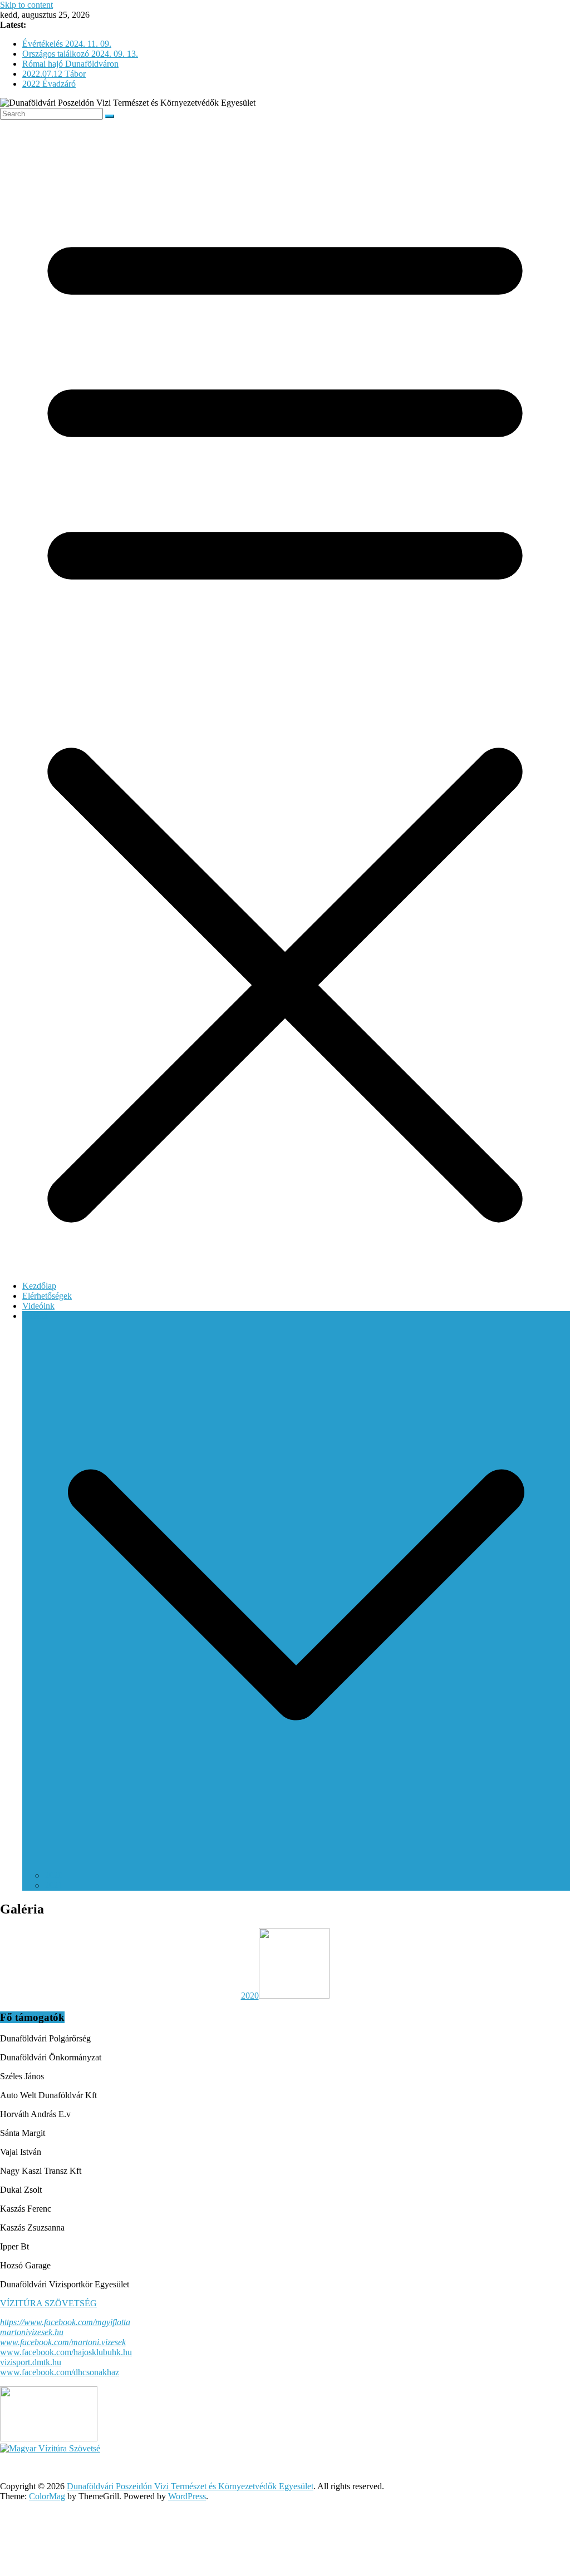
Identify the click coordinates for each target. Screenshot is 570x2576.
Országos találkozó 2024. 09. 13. (80, 54)
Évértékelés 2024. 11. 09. (67, 44)
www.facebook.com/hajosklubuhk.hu (66, 2352)
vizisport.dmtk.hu (31, 2362)
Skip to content (26, 5)
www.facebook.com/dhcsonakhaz (60, 2372)
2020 (53, 1875)
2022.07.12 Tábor (54, 74)
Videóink (38, 1306)
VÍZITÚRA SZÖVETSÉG (48, 2303)
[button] (296, 1865)
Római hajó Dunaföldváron (70, 64)
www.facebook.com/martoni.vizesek (63, 2342)
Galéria (35, 1316)
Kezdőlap (39, 1286)
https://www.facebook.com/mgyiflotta (65, 2322)
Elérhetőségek (47, 1296)
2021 (53, 1885)
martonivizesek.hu (32, 2332)
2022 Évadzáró (49, 84)
